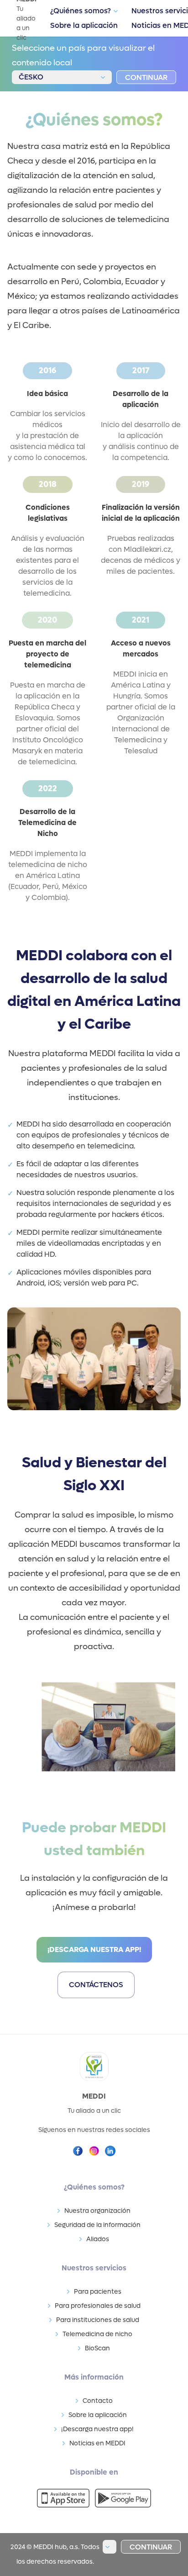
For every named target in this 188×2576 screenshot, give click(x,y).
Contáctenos (96, 1985)
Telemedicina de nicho (97, 2334)
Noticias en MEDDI (97, 2443)
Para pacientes (98, 2292)
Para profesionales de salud (98, 2306)
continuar (146, 77)
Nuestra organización (97, 2211)
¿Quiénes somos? (81, 11)
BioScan (97, 2348)
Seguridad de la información (97, 2225)
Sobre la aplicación (84, 25)
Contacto (98, 2401)
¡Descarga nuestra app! (94, 1949)
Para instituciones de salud (98, 2320)
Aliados (98, 2239)
